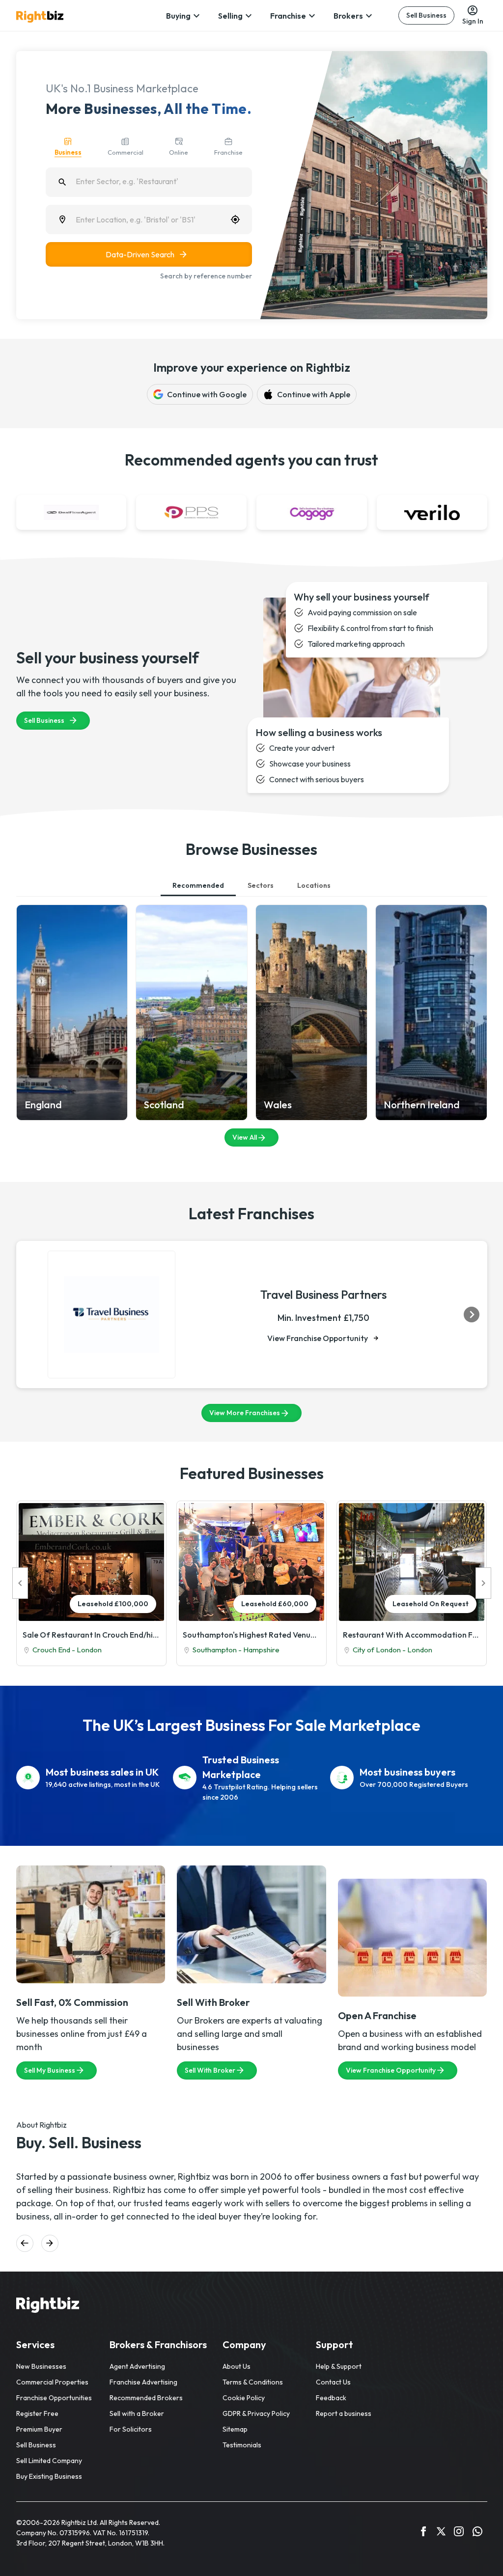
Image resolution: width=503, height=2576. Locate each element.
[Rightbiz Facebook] (423, 2533)
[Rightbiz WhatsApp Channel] (477, 2533)
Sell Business (426, 15)
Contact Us (333, 2382)
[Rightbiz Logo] (48, 2306)
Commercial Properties (52, 2382)
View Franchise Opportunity (318, 1338)
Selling (230, 16)
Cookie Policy (244, 2398)
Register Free (37, 2413)
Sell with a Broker (137, 2413)
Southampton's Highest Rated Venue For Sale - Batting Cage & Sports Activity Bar (251, 1635)
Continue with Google (207, 394)
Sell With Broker (210, 2070)
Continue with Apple (314, 394)
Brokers (348, 16)
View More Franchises (245, 1413)
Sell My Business (50, 2070)
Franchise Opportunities (54, 2398)
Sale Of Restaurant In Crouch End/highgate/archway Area (91, 1635)
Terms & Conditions (253, 2382)
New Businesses (41, 2366)
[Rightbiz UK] (40, 17)
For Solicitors (131, 2429)
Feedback (331, 2398)
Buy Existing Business (49, 2476)
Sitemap (235, 2429)
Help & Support (339, 2366)
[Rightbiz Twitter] (441, 2533)
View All (245, 1137)
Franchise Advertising (143, 2382)
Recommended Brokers (146, 2398)
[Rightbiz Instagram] (459, 2533)
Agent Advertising (137, 2366)
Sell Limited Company (49, 2461)
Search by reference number (206, 276)
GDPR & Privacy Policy (256, 2413)
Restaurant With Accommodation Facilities (412, 1635)
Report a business (344, 2413)
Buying (178, 16)
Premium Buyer (39, 2429)
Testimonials (242, 2445)
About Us (237, 2366)
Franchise (288, 16)
